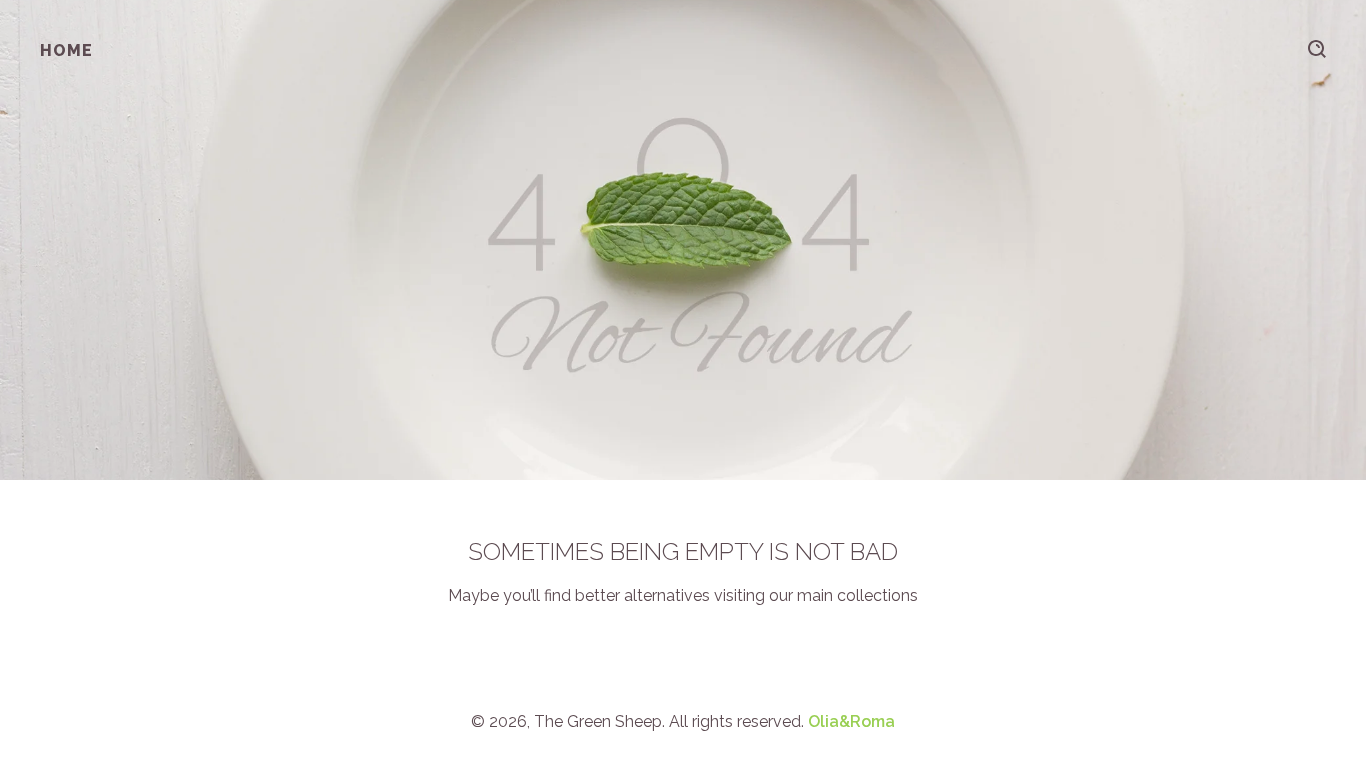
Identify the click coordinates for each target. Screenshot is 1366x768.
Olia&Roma (851, 721)
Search (1317, 49)
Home (66, 50)
